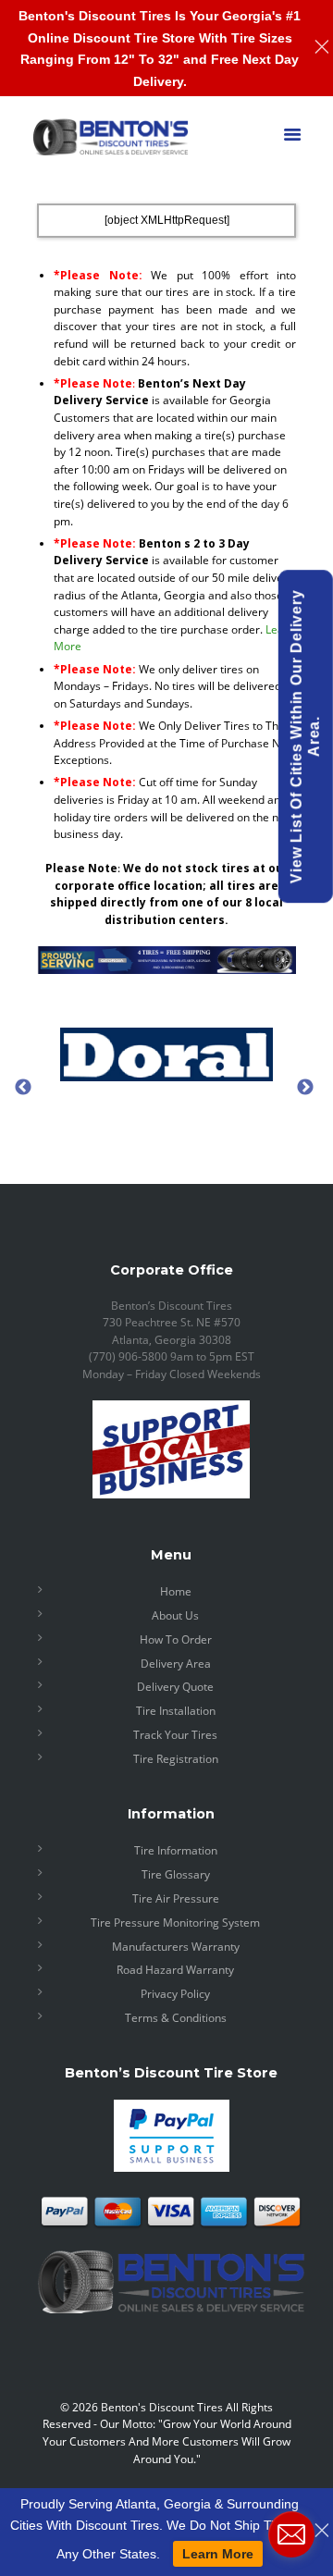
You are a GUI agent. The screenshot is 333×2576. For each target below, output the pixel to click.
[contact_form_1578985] (291, 2534)
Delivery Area (176, 1664)
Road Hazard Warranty (175, 1970)
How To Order (176, 1639)
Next (305, 1087)
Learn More (218, 2554)
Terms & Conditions (176, 2018)
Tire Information (176, 1850)
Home (176, 1591)
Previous (23, 1087)
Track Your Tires (175, 1735)
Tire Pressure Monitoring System (175, 1923)
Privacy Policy (175, 1994)
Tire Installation (176, 1711)
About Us (175, 1615)
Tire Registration (176, 1759)
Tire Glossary (176, 1874)
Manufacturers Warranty (176, 1947)
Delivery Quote (175, 1687)
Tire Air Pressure (176, 1898)
